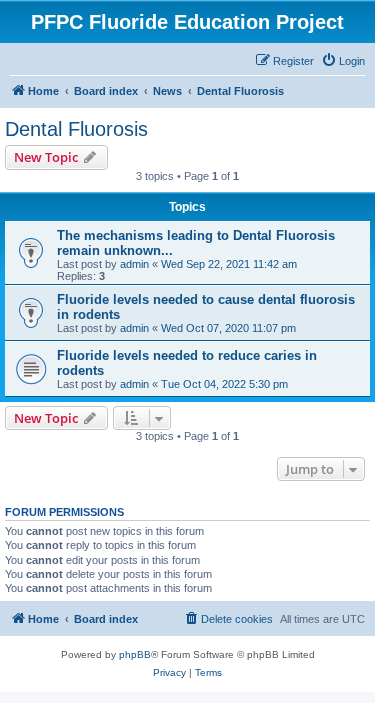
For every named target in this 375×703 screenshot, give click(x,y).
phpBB (135, 654)
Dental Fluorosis (76, 129)
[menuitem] (343, 61)
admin (134, 264)
